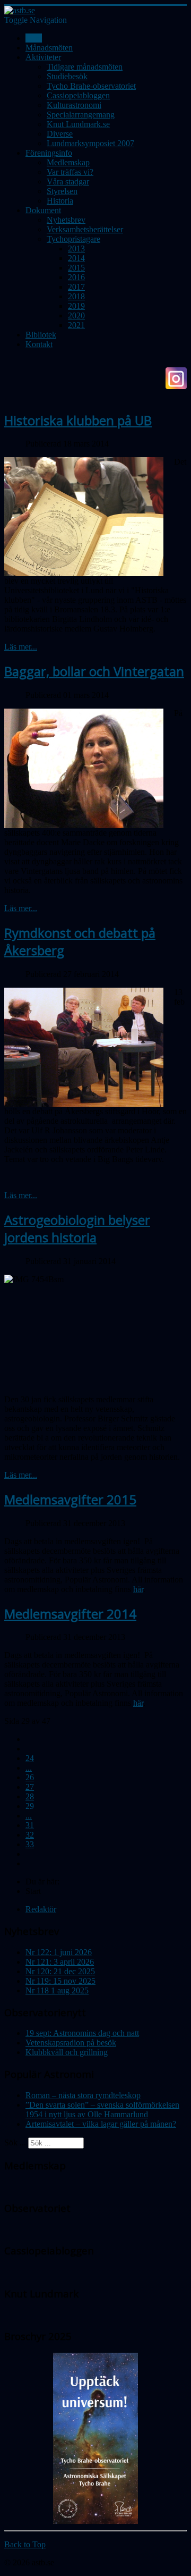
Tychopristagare (73, 239)
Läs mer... (21, 647)
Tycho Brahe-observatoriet (91, 86)
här (138, 1589)
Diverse (60, 134)
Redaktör (41, 1909)
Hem (34, 38)
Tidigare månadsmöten (85, 67)
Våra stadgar (68, 182)
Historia (60, 201)
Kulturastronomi (74, 105)
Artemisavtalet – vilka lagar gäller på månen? (101, 2124)
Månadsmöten (49, 48)
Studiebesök (67, 76)
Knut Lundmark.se (78, 124)
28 (30, 1796)
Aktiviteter (43, 57)
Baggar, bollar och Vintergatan (94, 671)
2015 (76, 268)
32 (30, 1835)
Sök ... (15, 2143)
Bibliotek (41, 335)
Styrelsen (62, 191)
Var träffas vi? (70, 172)
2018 (76, 296)
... (29, 1768)
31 (30, 1825)
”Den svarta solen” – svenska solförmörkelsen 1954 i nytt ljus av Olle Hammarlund (102, 2110)
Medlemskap (68, 162)
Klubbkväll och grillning (67, 2052)
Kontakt (39, 344)
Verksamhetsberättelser (85, 229)
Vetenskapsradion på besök (71, 2043)
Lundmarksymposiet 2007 (90, 143)
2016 (76, 277)
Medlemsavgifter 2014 (70, 1614)
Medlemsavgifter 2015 (70, 1499)
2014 (76, 258)
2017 (76, 287)
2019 (76, 306)
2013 (76, 249)
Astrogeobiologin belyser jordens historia (77, 1228)
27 (30, 1787)
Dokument (43, 210)
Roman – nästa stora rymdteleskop (83, 2095)
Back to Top (25, 2544)
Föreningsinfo (49, 153)
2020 (76, 315)
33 (30, 1844)
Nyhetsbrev (66, 220)
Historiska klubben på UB (78, 420)
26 (30, 1777)
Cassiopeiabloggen (78, 95)
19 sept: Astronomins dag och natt (82, 2033)
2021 (76, 325)
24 (30, 1758)
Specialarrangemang (81, 115)
